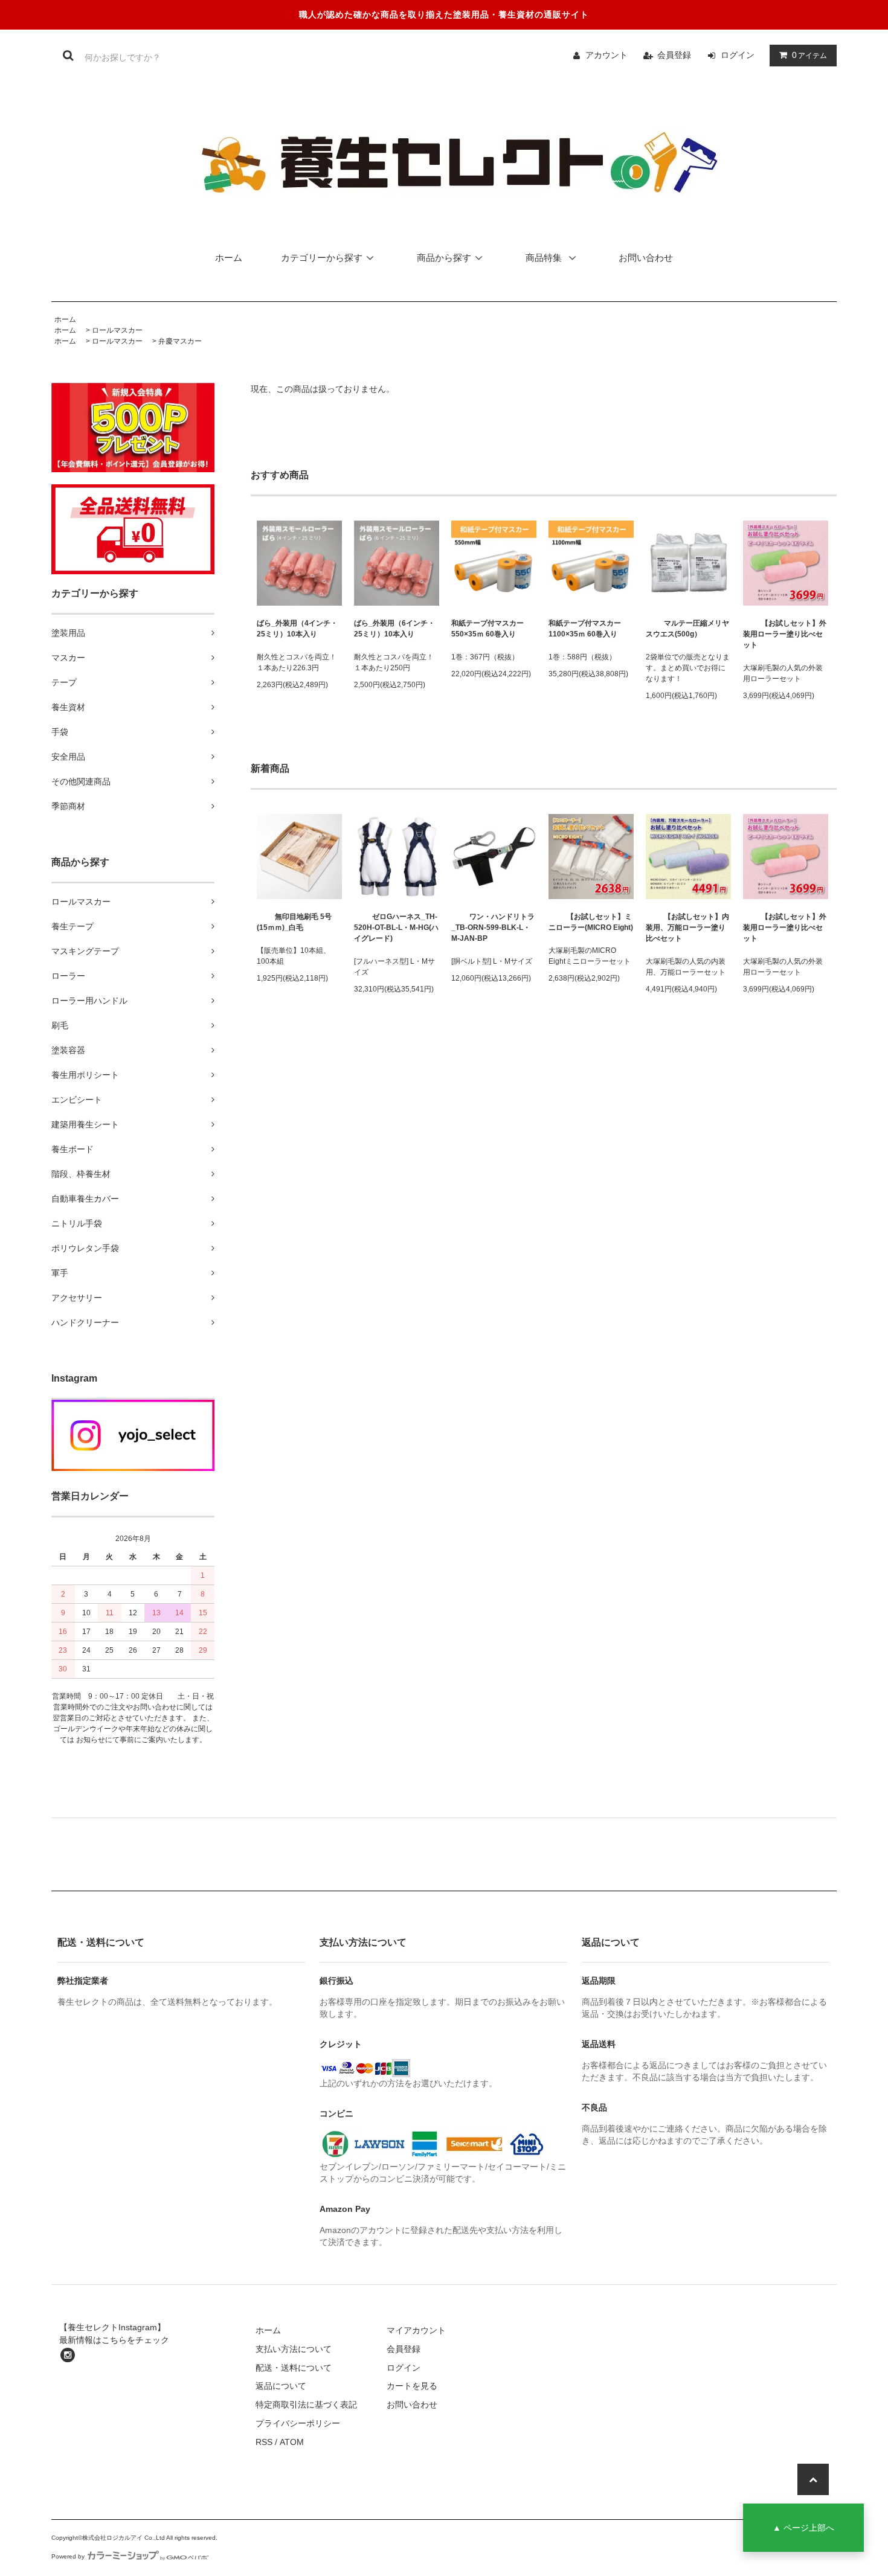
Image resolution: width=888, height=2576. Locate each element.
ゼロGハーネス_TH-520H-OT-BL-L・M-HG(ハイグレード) (396, 928)
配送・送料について (294, 2368)
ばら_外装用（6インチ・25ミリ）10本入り (394, 629)
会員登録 (674, 55)
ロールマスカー (117, 330)
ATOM (292, 2442)
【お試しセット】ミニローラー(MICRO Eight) (591, 922)
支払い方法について (294, 2349)
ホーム (229, 258)
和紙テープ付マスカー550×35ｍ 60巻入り (487, 629)
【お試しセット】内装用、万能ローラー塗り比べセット (687, 928)
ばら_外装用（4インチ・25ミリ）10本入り (297, 629)
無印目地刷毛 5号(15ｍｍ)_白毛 (294, 922)
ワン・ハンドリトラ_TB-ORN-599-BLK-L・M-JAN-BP (493, 928)
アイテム (809, 55)
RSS (264, 2442)
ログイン (738, 55)
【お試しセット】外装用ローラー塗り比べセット (785, 634)
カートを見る (412, 2386)
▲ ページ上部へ (803, 2528)
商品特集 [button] (545, 258)
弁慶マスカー (180, 341)
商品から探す (444, 258)
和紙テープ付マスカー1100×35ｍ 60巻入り (585, 629)
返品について (281, 2386)
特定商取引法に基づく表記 (306, 2405)
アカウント (606, 55)
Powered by (68, 2556)
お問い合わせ (646, 258)
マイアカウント (416, 2330)
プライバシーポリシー (298, 2423)
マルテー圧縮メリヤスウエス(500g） (687, 629)
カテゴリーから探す (322, 258)
